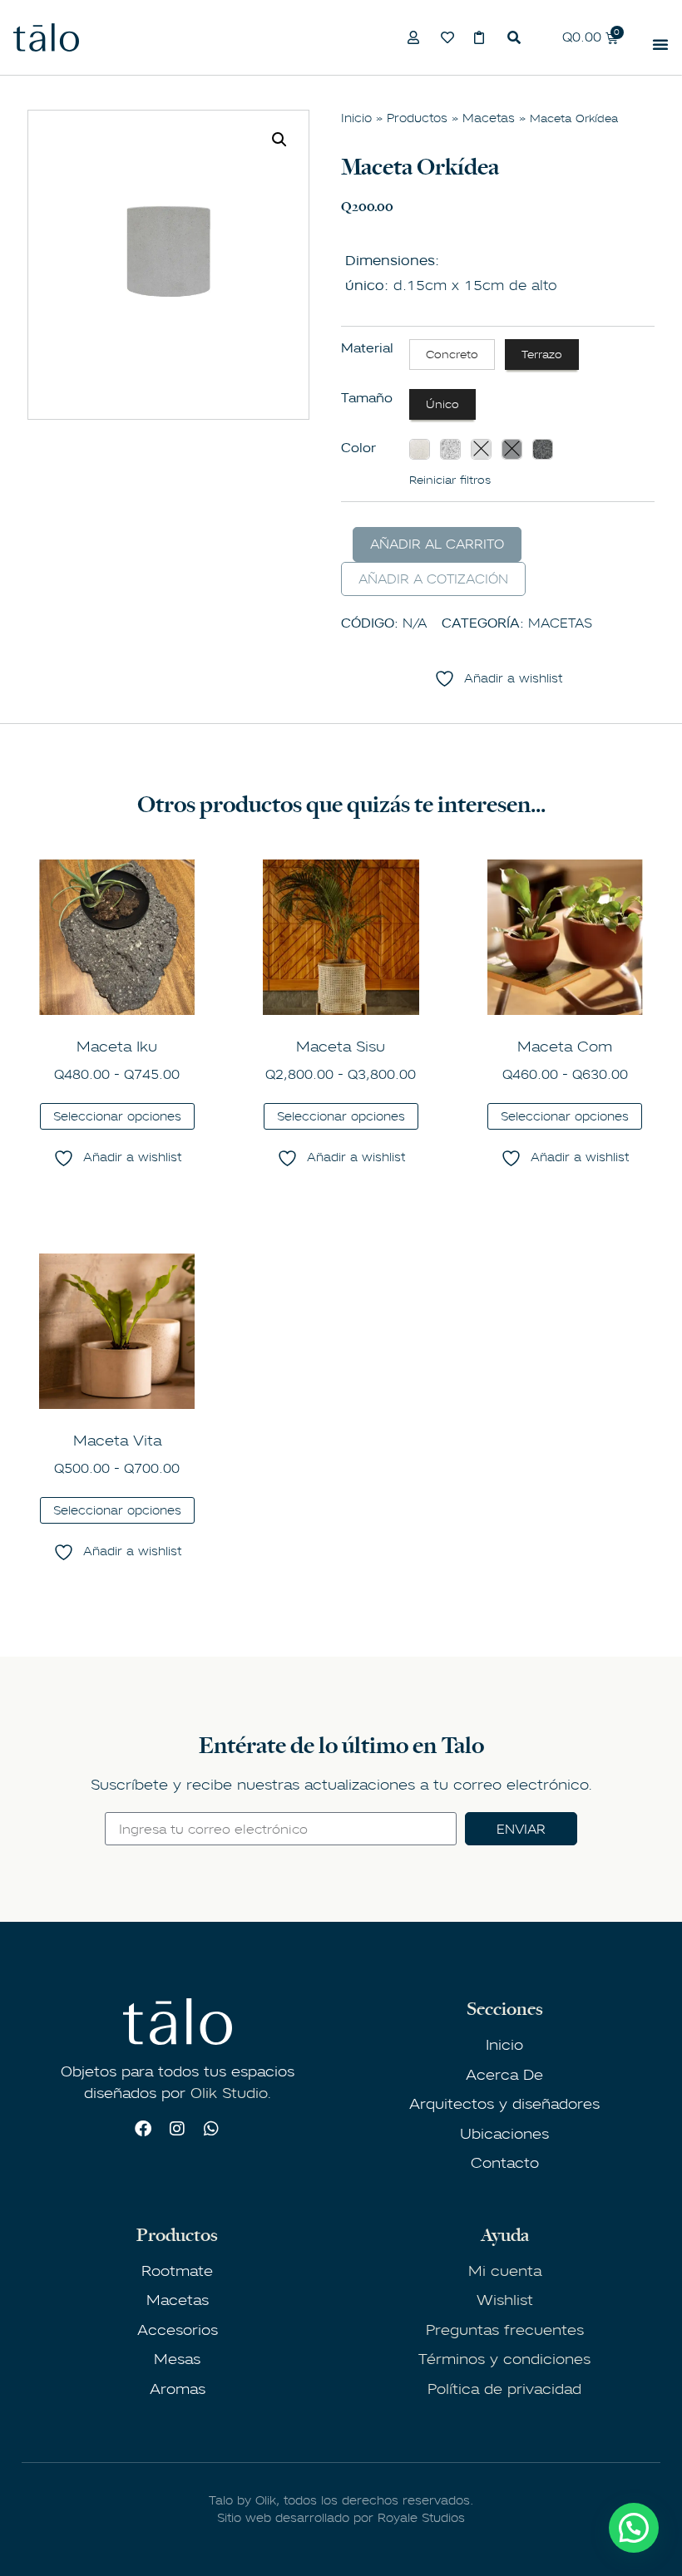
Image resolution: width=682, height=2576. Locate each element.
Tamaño (367, 398)
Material (367, 348)
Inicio (356, 118)
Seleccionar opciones (117, 1116)
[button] (279, 140)
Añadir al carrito (437, 544)
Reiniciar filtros (450, 480)
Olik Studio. (231, 2093)
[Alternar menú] (660, 44)
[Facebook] (143, 2129)
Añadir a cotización (433, 579)
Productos (417, 118)
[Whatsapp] (211, 2129)
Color (358, 448)
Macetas (489, 118)
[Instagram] (177, 2129)
